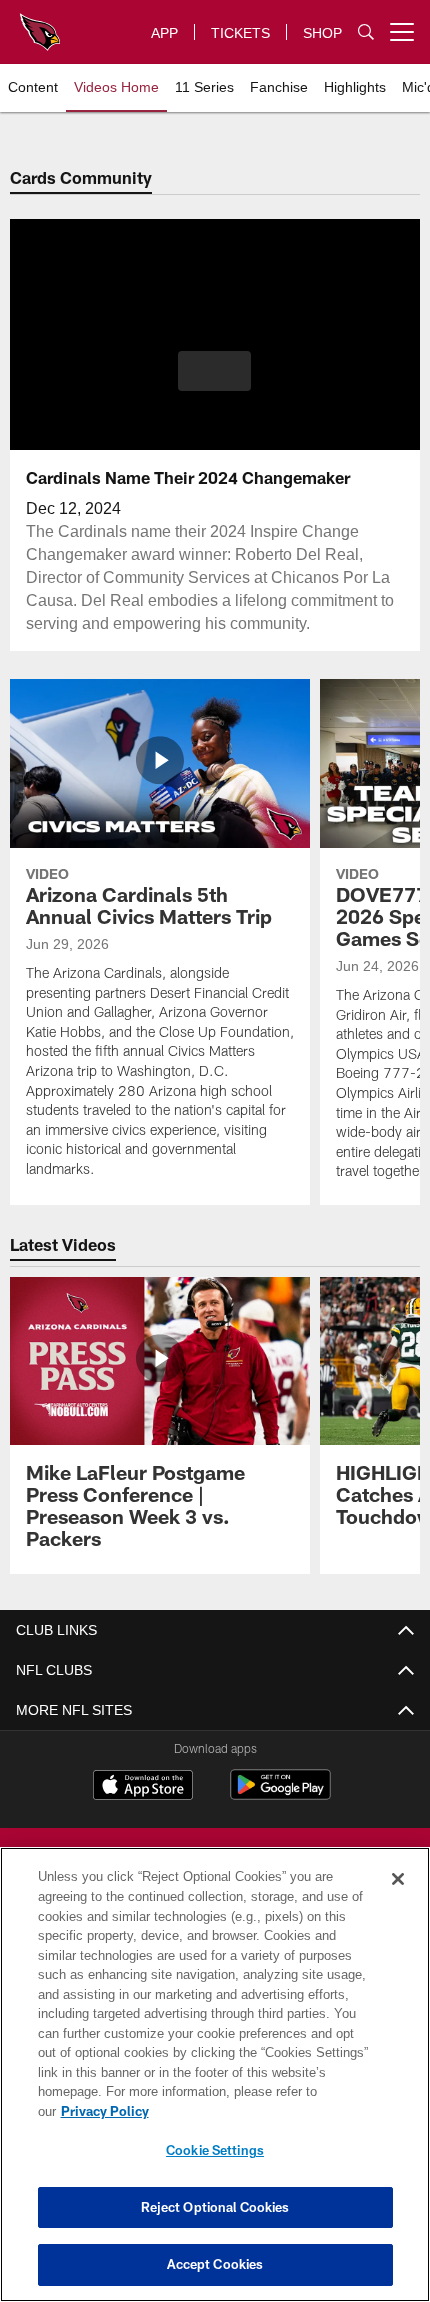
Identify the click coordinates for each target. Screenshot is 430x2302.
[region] (215, 2084)
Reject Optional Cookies (215, 2207)
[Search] (366, 32)
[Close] (398, 1899)
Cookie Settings (215, 2150)
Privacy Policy (259, 2111)
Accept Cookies (215, 2264)
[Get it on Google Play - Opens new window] (280, 1794)
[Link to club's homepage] (40, 24)
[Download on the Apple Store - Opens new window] (143, 1787)
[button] (214, 371)
